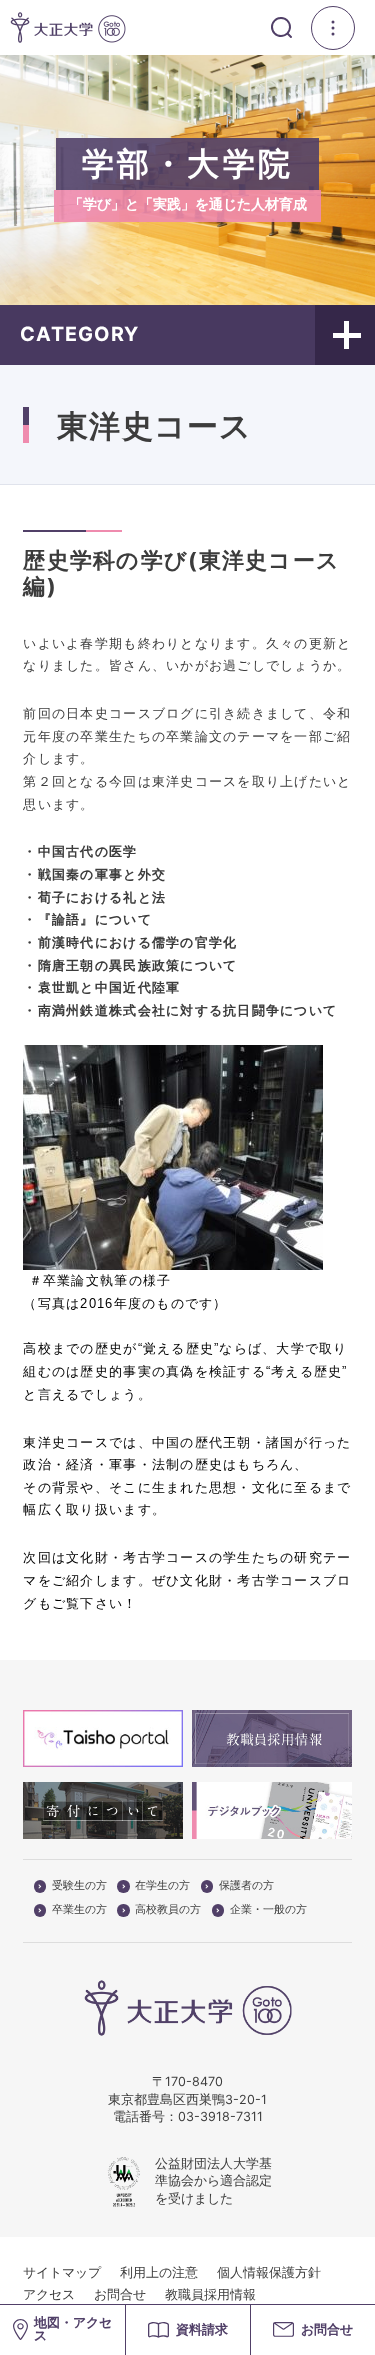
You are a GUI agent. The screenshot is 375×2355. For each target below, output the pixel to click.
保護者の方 (246, 1886)
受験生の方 (79, 1886)
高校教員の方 (168, 1910)
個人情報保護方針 (269, 2272)
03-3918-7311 (220, 2116)
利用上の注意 (159, 2272)
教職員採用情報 (210, 2294)
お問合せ (120, 2294)
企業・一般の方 (268, 1910)
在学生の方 (162, 1886)
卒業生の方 (79, 1910)
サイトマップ (62, 2272)
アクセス (49, 2294)
